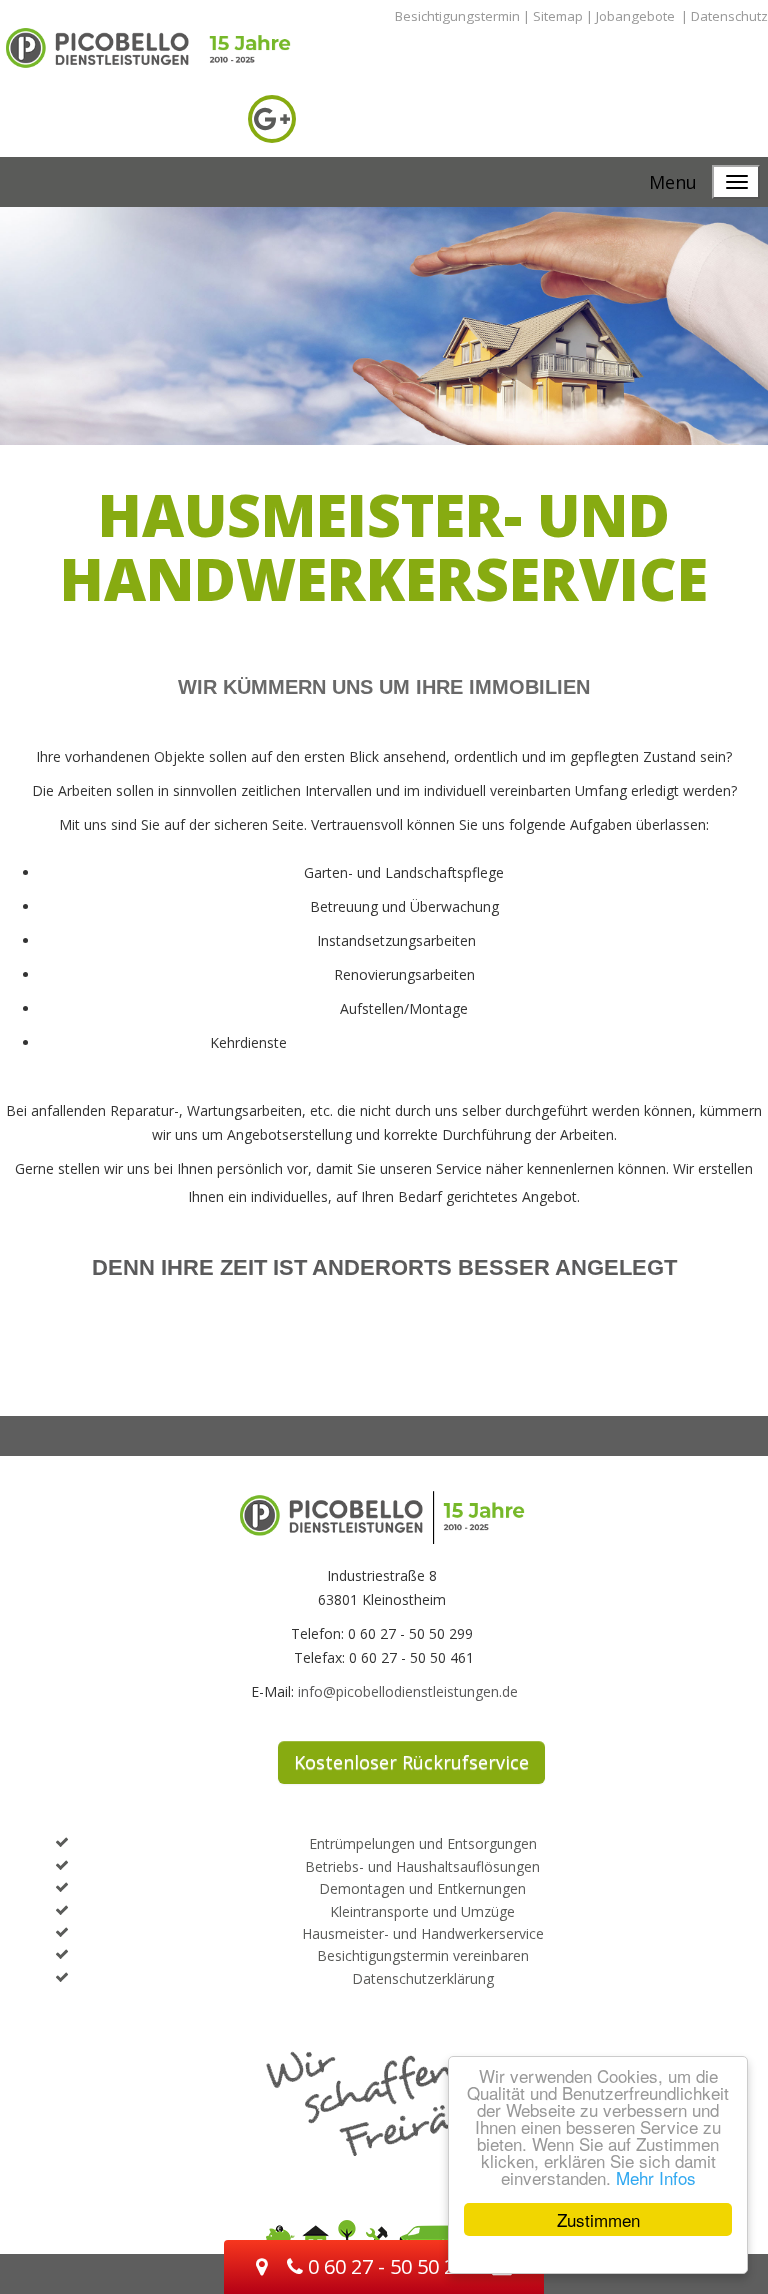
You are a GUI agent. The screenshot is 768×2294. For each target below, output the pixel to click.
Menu (673, 182)
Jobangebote (635, 16)
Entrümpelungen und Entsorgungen (423, 1843)
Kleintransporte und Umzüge (422, 1911)
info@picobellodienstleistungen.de (408, 1691)
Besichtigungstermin (457, 16)
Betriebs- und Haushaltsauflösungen (422, 1866)
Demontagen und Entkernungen (422, 1888)
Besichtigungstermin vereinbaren (423, 1955)
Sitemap (558, 16)
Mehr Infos (656, 2177)
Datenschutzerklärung (423, 1978)
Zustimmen (598, 2219)
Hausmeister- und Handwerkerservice (423, 1933)
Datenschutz (729, 16)
